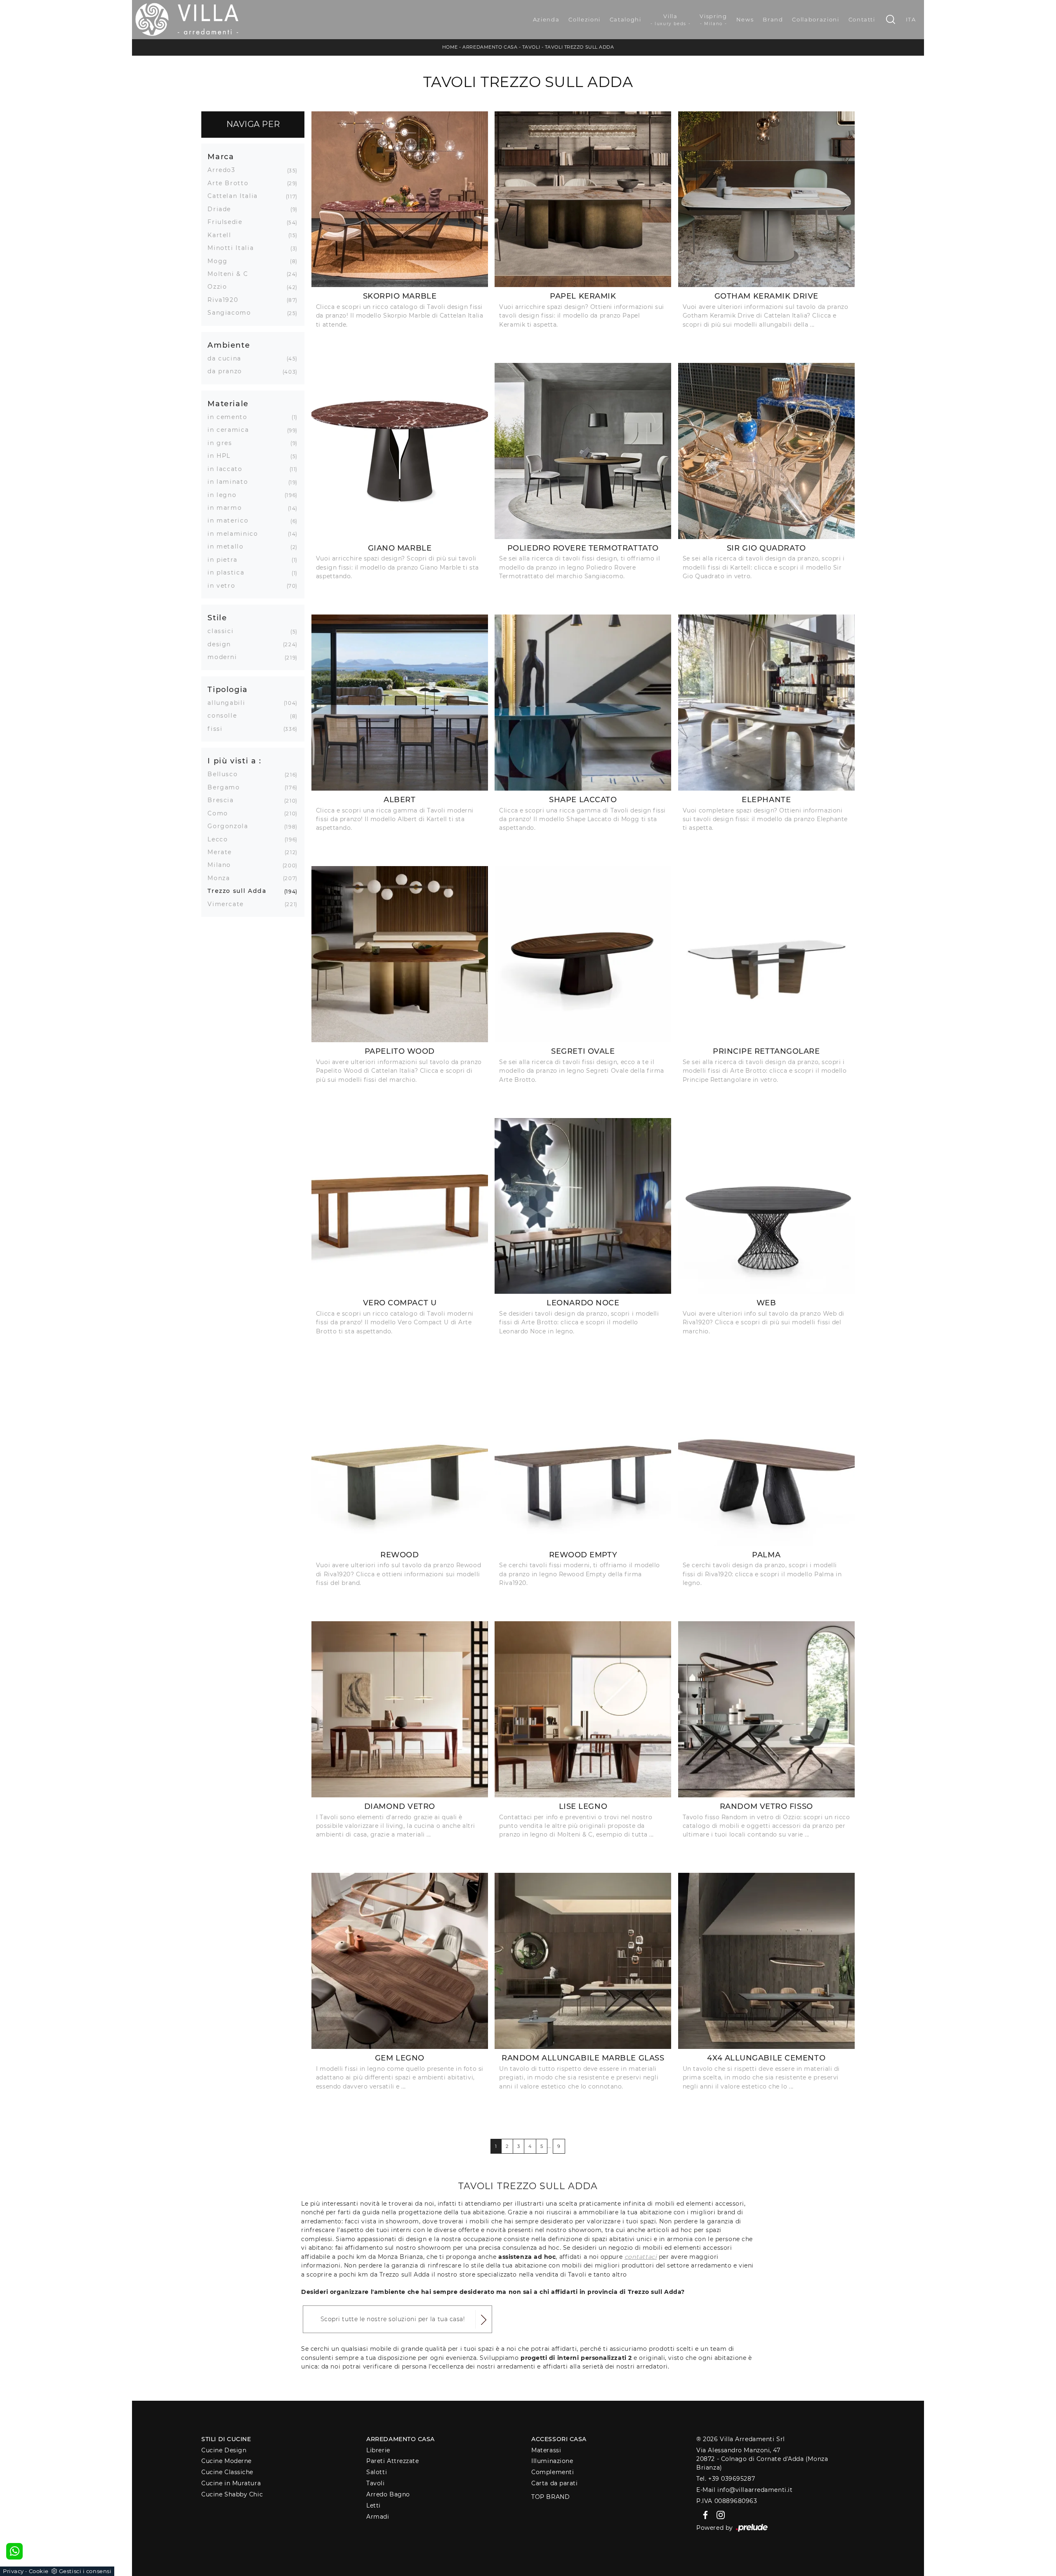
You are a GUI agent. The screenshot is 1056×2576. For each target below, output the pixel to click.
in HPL (222, 456)
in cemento (231, 417)
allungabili (229, 703)
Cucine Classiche (227, 2472)
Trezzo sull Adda (240, 891)
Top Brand (550, 2497)
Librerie (378, 2450)
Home (450, 47)
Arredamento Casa (490, 47)
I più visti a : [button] (235, 761)
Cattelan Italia (236, 196)
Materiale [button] (228, 404)
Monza (222, 878)
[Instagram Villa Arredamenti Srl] (718, 2515)
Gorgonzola (231, 826)
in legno (225, 495)
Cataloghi (626, 19)
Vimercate (229, 904)
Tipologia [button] (228, 689)
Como (221, 813)
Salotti (377, 2472)
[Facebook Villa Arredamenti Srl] (704, 2515)
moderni (225, 657)
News (745, 19)
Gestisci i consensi (85, 2571)
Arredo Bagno (388, 2494)
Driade (222, 209)
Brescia (224, 800)
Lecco (221, 839)
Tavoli (531, 47)
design (222, 644)
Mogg (221, 261)
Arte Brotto (231, 183)
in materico (231, 520)
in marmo (228, 508)
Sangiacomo (232, 313)
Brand (773, 19)
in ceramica (231, 430)
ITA (911, 19)
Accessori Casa (559, 2439)
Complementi (553, 2472)
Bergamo (227, 787)
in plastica (229, 572)
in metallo (229, 546)
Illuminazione (552, 2461)
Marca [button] (221, 157)
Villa (671, 20)
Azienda (546, 19)
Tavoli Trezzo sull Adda (580, 47)
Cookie (39, 2571)
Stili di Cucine (226, 2439)
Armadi (378, 2517)
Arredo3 (225, 170)
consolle (225, 716)
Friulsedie (228, 222)
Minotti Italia (234, 248)
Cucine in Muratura (231, 2483)
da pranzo (228, 371)
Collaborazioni (816, 19)
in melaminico (236, 534)
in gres (223, 443)
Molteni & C (231, 274)
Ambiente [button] (229, 345)
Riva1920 (226, 300)
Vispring (713, 20)
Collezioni (585, 19)
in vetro (224, 586)
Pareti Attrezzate (392, 2461)
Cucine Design (224, 2450)
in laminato (231, 482)
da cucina (227, 358)
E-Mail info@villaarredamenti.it (744, 2490)
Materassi (546, 2450)
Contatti (862, 19)
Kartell (223, 235)
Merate (223, 852)
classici (224, 631)
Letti (374, 2505)
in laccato (228, 469)
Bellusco (226, 774)
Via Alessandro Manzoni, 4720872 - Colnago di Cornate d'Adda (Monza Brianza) (762, 2459)
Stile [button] (217, 618)
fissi (218, 729)
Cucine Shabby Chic (232, 2494)
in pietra (226, 560)
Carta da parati (554, 2483)
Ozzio (220, 287)
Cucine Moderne (226, 2461)
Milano (222, 865)
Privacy (13, 2571)
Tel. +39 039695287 (726, 2479)
